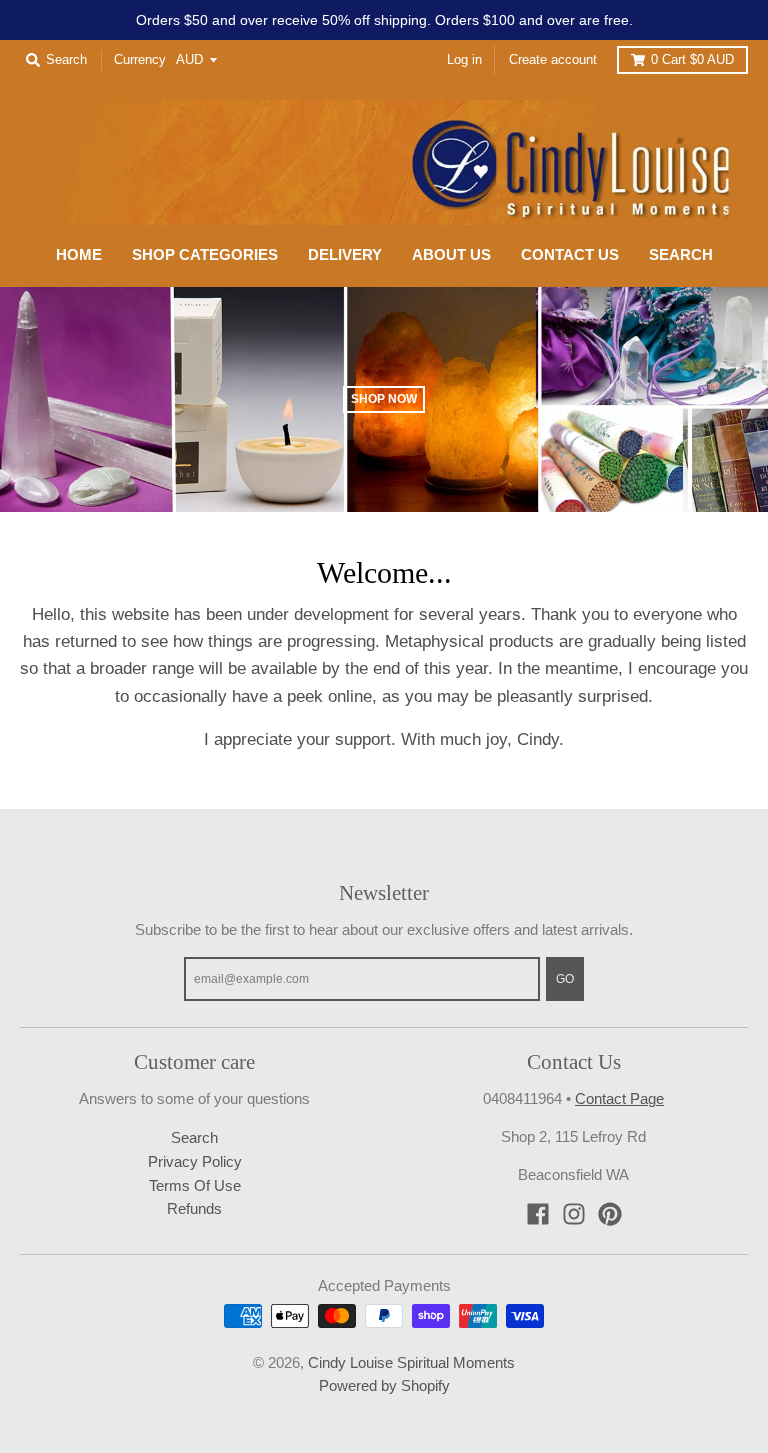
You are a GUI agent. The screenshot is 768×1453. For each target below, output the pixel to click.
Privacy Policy (195, 1162)
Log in (464, 59)
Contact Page (619, 1099)
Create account (553, 59)
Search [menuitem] (681, 255)
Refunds (194, 1209)
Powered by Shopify (384, 1386)
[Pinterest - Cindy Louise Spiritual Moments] (610, 1214)
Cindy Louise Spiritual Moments (411, 1363)
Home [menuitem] (79, 255)
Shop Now (384, 398)
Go (565, 978)
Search (194, 1138)
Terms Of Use (195, 1186)
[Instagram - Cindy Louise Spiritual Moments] (574, 1214)
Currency (140, 59)
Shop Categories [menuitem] (205, 255)
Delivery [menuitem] (345, 255)
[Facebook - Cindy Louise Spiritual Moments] (538, 1214)
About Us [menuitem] (451, 255)
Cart (692, 59)
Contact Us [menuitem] (570, 255)
